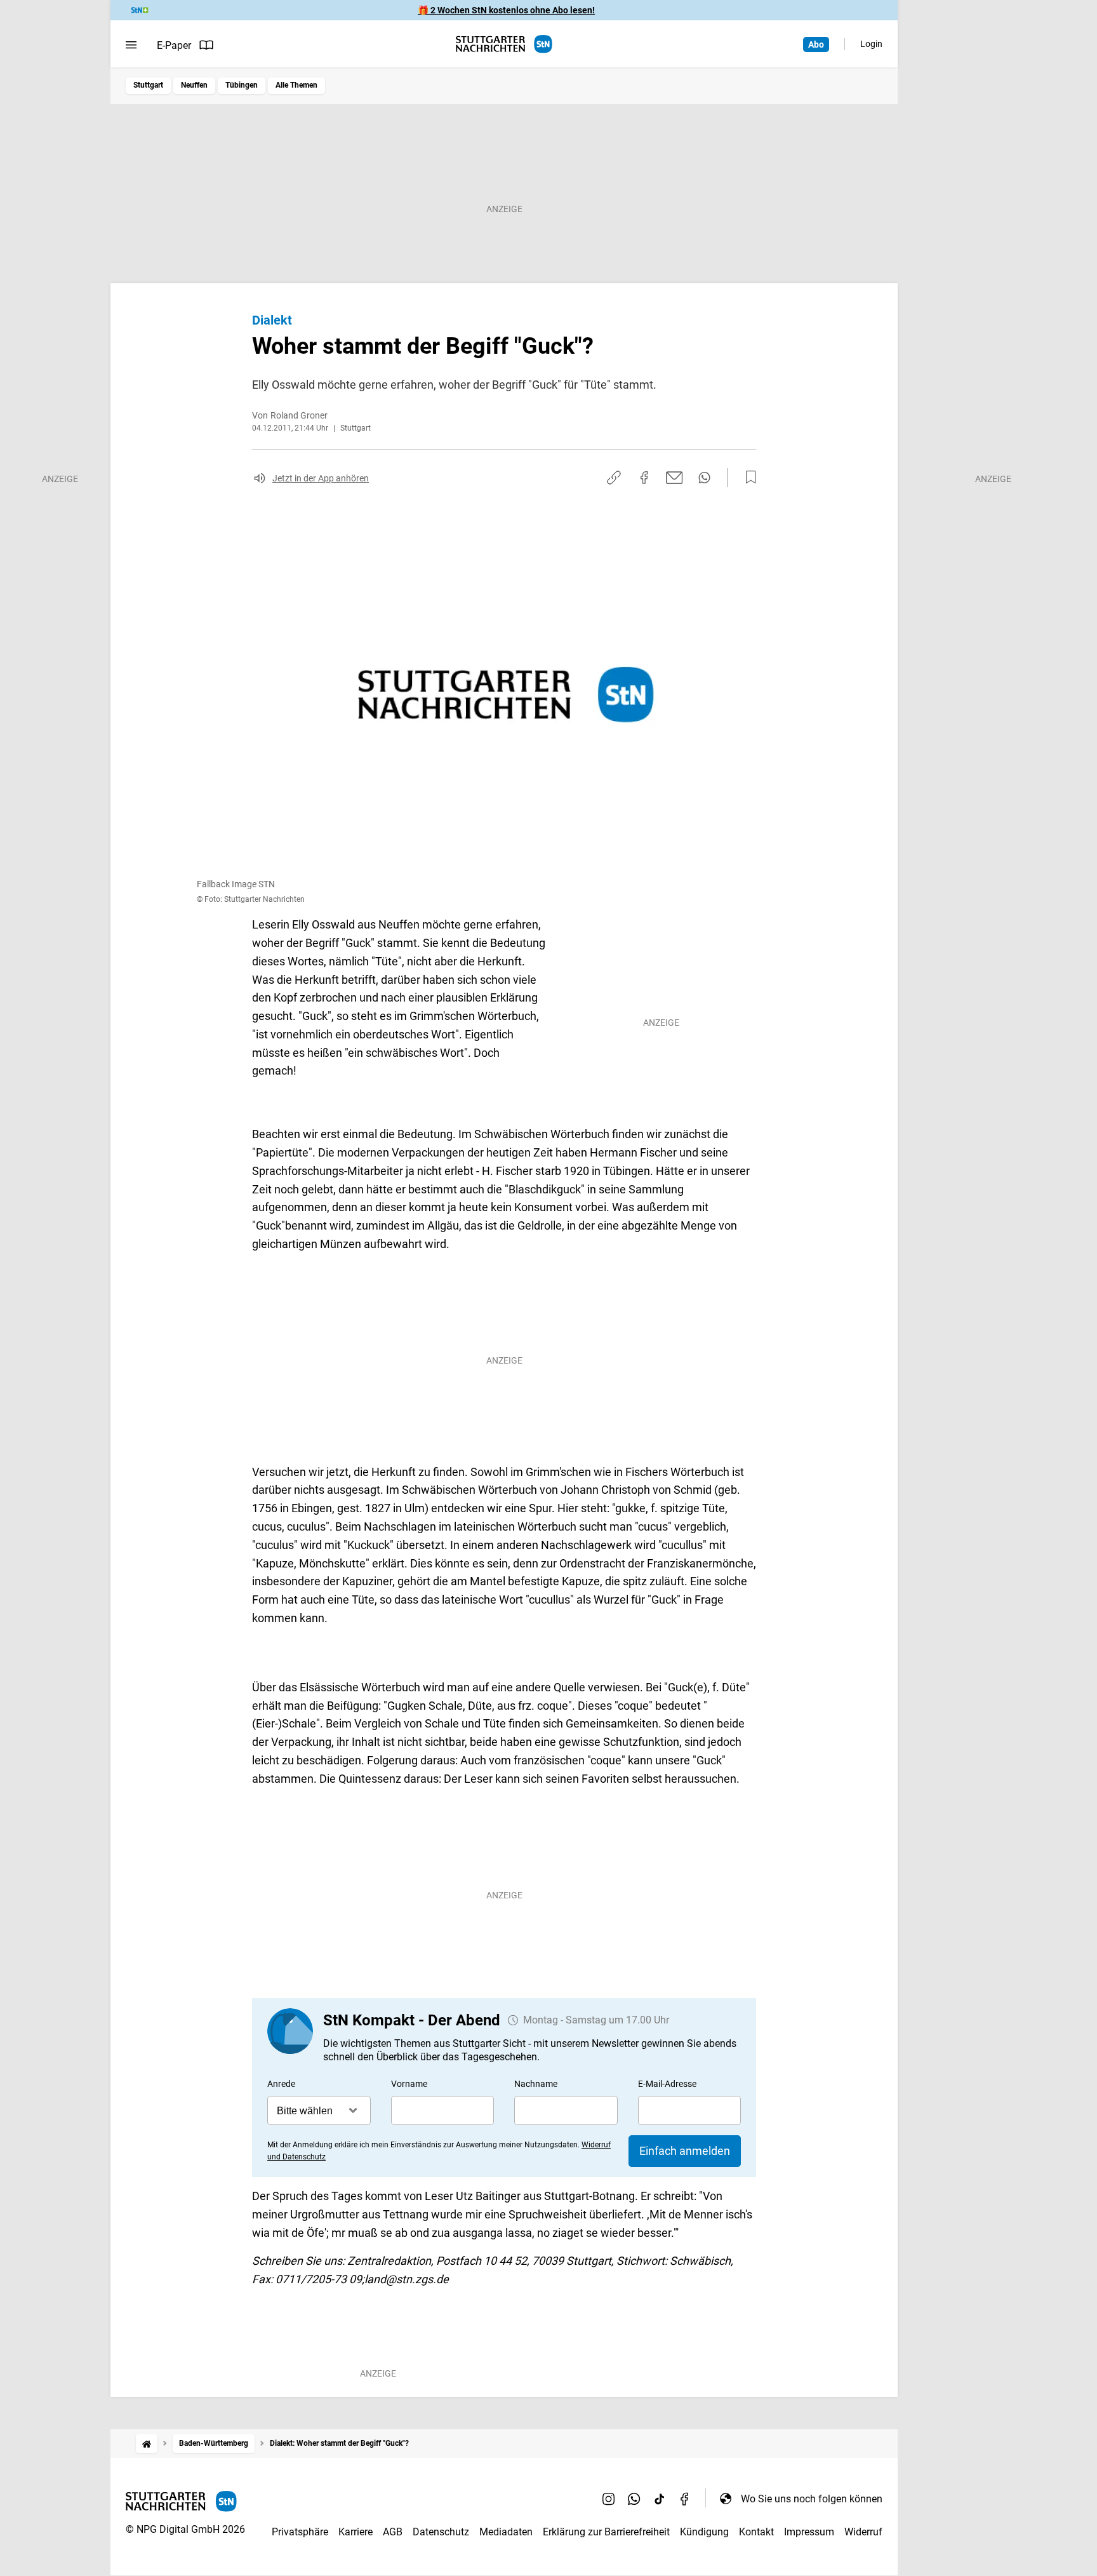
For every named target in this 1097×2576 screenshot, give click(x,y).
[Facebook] (685, 2499)
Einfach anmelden (685, 2151)
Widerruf (863, 2532)
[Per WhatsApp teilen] (704, 478)
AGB (393, 2532)
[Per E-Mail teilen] (675, 478)
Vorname (409, 2084)
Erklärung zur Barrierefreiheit (606, 2532)
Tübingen (242, 85)
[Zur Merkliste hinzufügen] (747, 478)
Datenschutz (441, 2532)
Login (871, 44)
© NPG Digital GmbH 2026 (185, 2529)
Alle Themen (296, 85)
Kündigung (704, 2532)
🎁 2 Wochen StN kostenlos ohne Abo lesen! (506, 10)
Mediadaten (506, 2532)
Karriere (356, 2532)
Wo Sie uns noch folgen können (812, 2499)
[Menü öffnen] (131, 45)
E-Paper (174, 45)
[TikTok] (660, 2499)
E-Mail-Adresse (667, 2084)
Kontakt (756, 2532)
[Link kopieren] (614, 478)
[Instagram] (609, 2499)
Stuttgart (148, 85)
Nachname (536, 2084)
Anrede (281, 2084)
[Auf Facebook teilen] (644, 478)
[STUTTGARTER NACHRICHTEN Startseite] (504, 44)
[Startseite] (147, 2444)
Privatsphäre (300, 2532)
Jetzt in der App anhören (321, 478)
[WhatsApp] (634, 2499)
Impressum (809, 2532)
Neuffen (194, 85)
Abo (816, 44)
